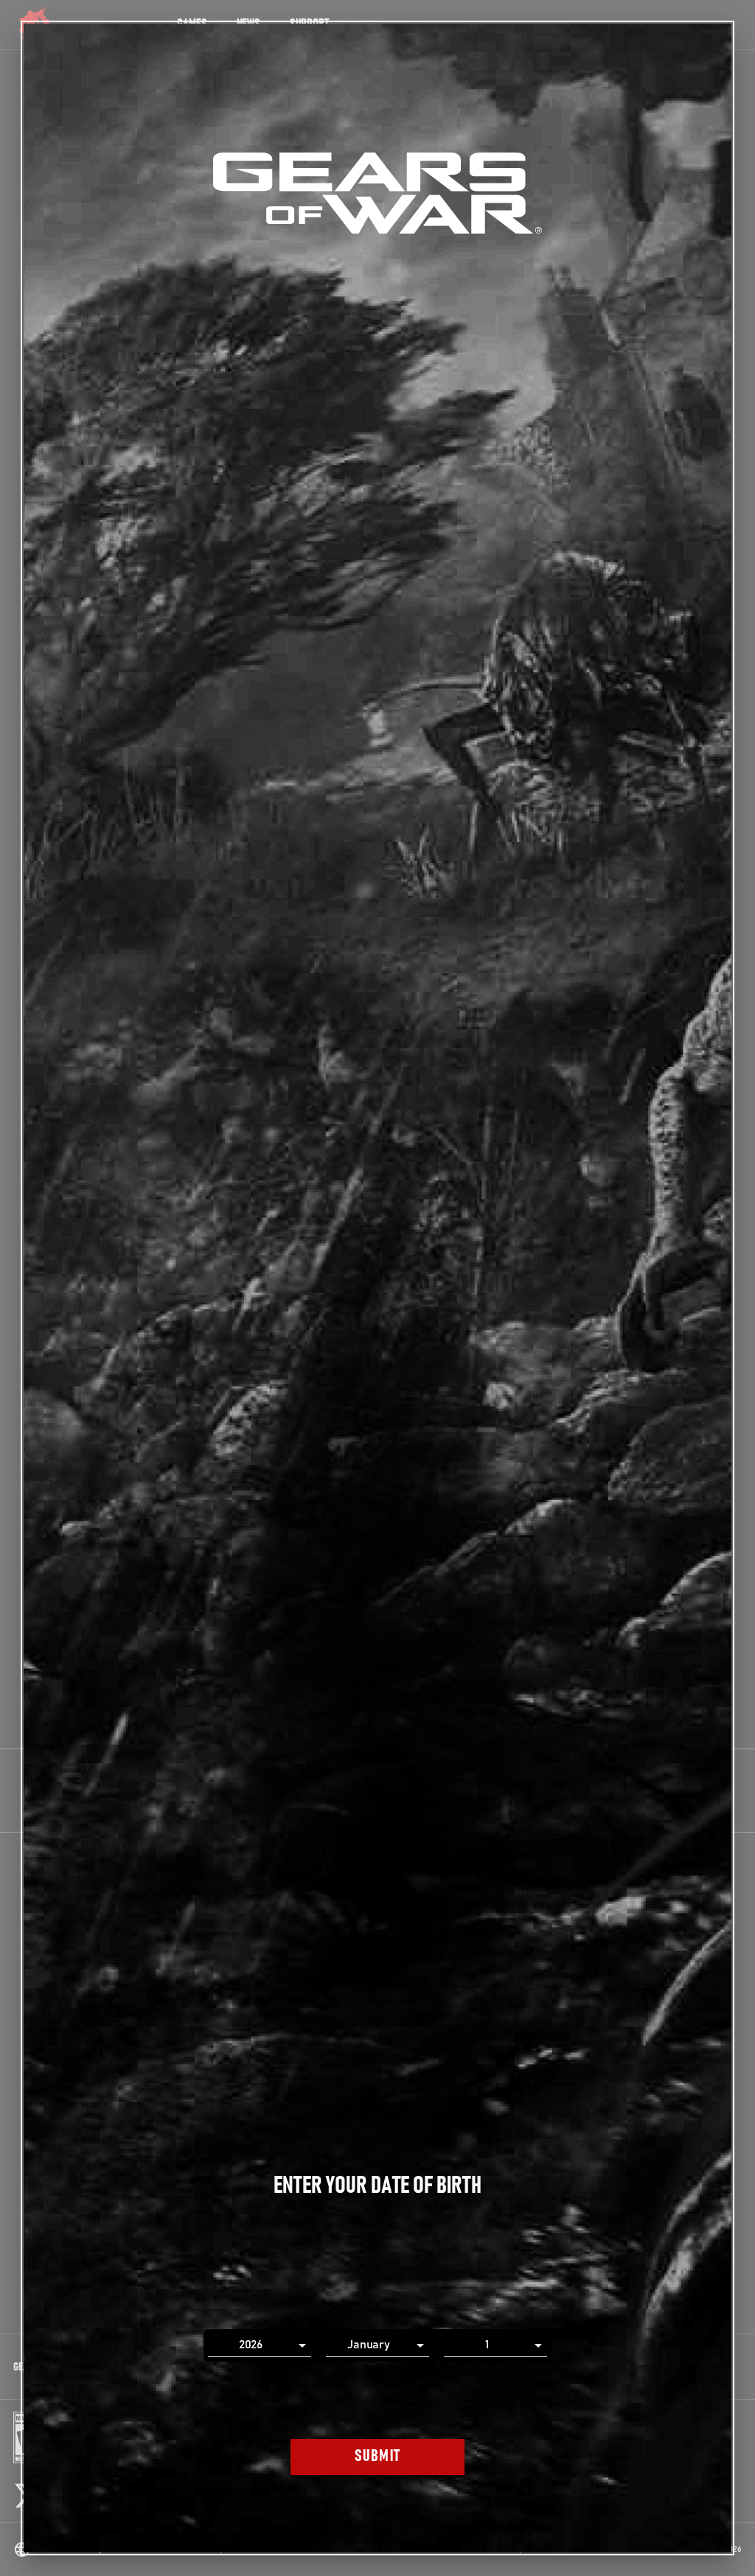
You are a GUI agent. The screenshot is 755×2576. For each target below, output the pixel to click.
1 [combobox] (487, 2345)
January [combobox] (369, 2345)
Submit (378, 2456)
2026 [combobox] (251, 2345)
